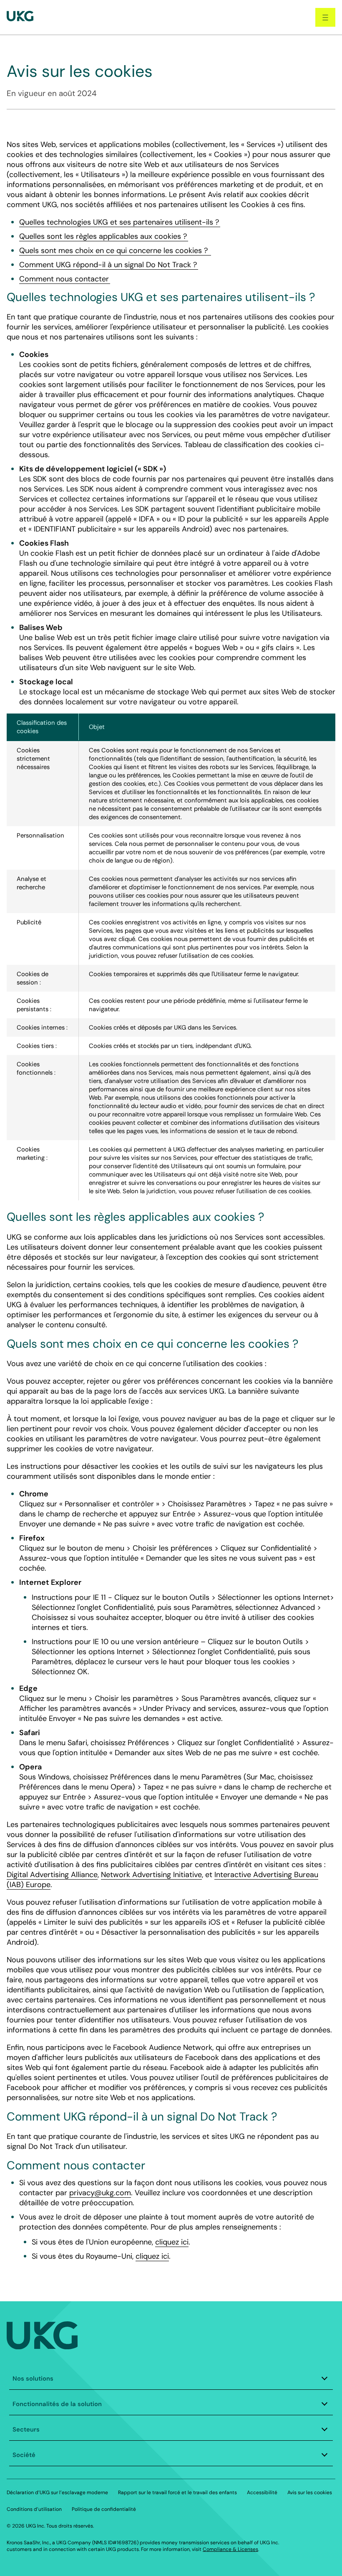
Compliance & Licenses (230, 2549)
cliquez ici (172, 2242)
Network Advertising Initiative (151, 1875)
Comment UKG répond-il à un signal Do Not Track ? (109, 265)
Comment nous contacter (65, 279)
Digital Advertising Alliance (52, 1875)
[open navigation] (325, 17)
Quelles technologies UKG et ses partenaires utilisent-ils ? (120, 222)
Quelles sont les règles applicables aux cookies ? (104, 236)
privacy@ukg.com (100, 2193)
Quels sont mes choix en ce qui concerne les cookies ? (115, 251)
